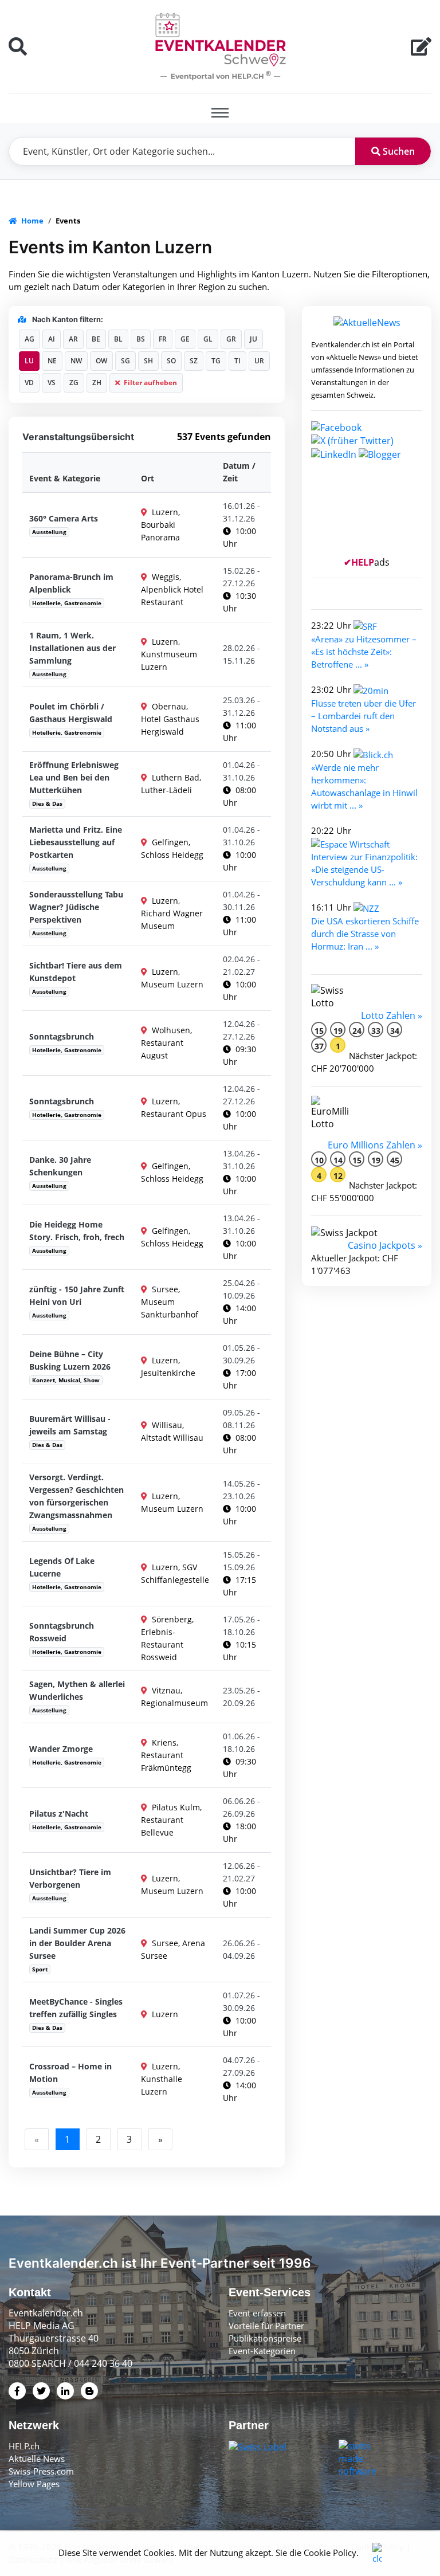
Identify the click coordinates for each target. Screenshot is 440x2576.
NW (76, 361)
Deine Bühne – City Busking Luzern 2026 (70, 1360)
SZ (194, 361)
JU (254, 339)
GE (185, 339)
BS (141, 339)
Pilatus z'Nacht (59, 1814)
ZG (74, 383)
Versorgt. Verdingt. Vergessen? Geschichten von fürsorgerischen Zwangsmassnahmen (76, 1496)
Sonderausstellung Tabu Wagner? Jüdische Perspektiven (76, 907)
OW (101, 361)
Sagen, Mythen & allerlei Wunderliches (77, 1690)
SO (171, 361)
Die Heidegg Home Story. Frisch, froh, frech (77, 1231)
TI (237, 361)
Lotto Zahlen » (392, 1015)
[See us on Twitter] (352, 440)
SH (148, 361)
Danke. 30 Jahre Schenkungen (60, 1166)
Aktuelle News (37, 2459)
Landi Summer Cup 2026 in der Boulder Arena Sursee (77, 1943)
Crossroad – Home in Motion (70, 2073)
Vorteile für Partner (266, 2326)
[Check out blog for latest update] (380, 453)
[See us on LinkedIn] (334, 453)
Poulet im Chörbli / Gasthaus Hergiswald (71, 713)
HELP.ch (24, 2446)
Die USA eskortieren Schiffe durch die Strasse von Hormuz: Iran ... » (365, 934)
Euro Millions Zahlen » (375, 1145)
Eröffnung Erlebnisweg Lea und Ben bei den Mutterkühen (74, 777)
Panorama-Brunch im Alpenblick (71, 583)
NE (52, 361)
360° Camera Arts (64, 518)
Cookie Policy (330, 2553)
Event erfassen (257, 2313)
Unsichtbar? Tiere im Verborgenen (70, 1878)
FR (163, 339)
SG (125, 361)
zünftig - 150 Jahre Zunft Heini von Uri (77, 1295)
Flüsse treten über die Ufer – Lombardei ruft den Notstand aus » (364, 716)
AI (52, 339)
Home (32, 221)
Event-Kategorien (262, 2351)
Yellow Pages (34, 2484)
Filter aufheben (150, 383)
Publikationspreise (265, 2338)
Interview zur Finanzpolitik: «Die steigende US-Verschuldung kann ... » (364, 869)
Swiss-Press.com (41, 2471)
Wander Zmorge (61, 1749)
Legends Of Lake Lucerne (62, 1567)
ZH (97, 383)
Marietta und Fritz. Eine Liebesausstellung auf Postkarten (76, 842)
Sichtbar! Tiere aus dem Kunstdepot (76, 972)
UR (259, 361)
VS (52, 383)
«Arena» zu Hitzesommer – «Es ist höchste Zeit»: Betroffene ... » (364, 652)
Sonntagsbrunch (62, 1036)
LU (29, 361)
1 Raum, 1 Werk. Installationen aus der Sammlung (72, 648)
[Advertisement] (367, 513)
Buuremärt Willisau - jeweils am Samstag (70, 1425)
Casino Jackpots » (385, 1245)
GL (208, 339)
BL (118, 339)
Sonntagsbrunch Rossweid (62, 1632)
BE (96, 339)
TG (216, 361)
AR (73, 339)
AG (30, 339)
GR (231, 339)
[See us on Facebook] (336, 426)
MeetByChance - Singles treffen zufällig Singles (76, 2008)
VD (29, 383)
